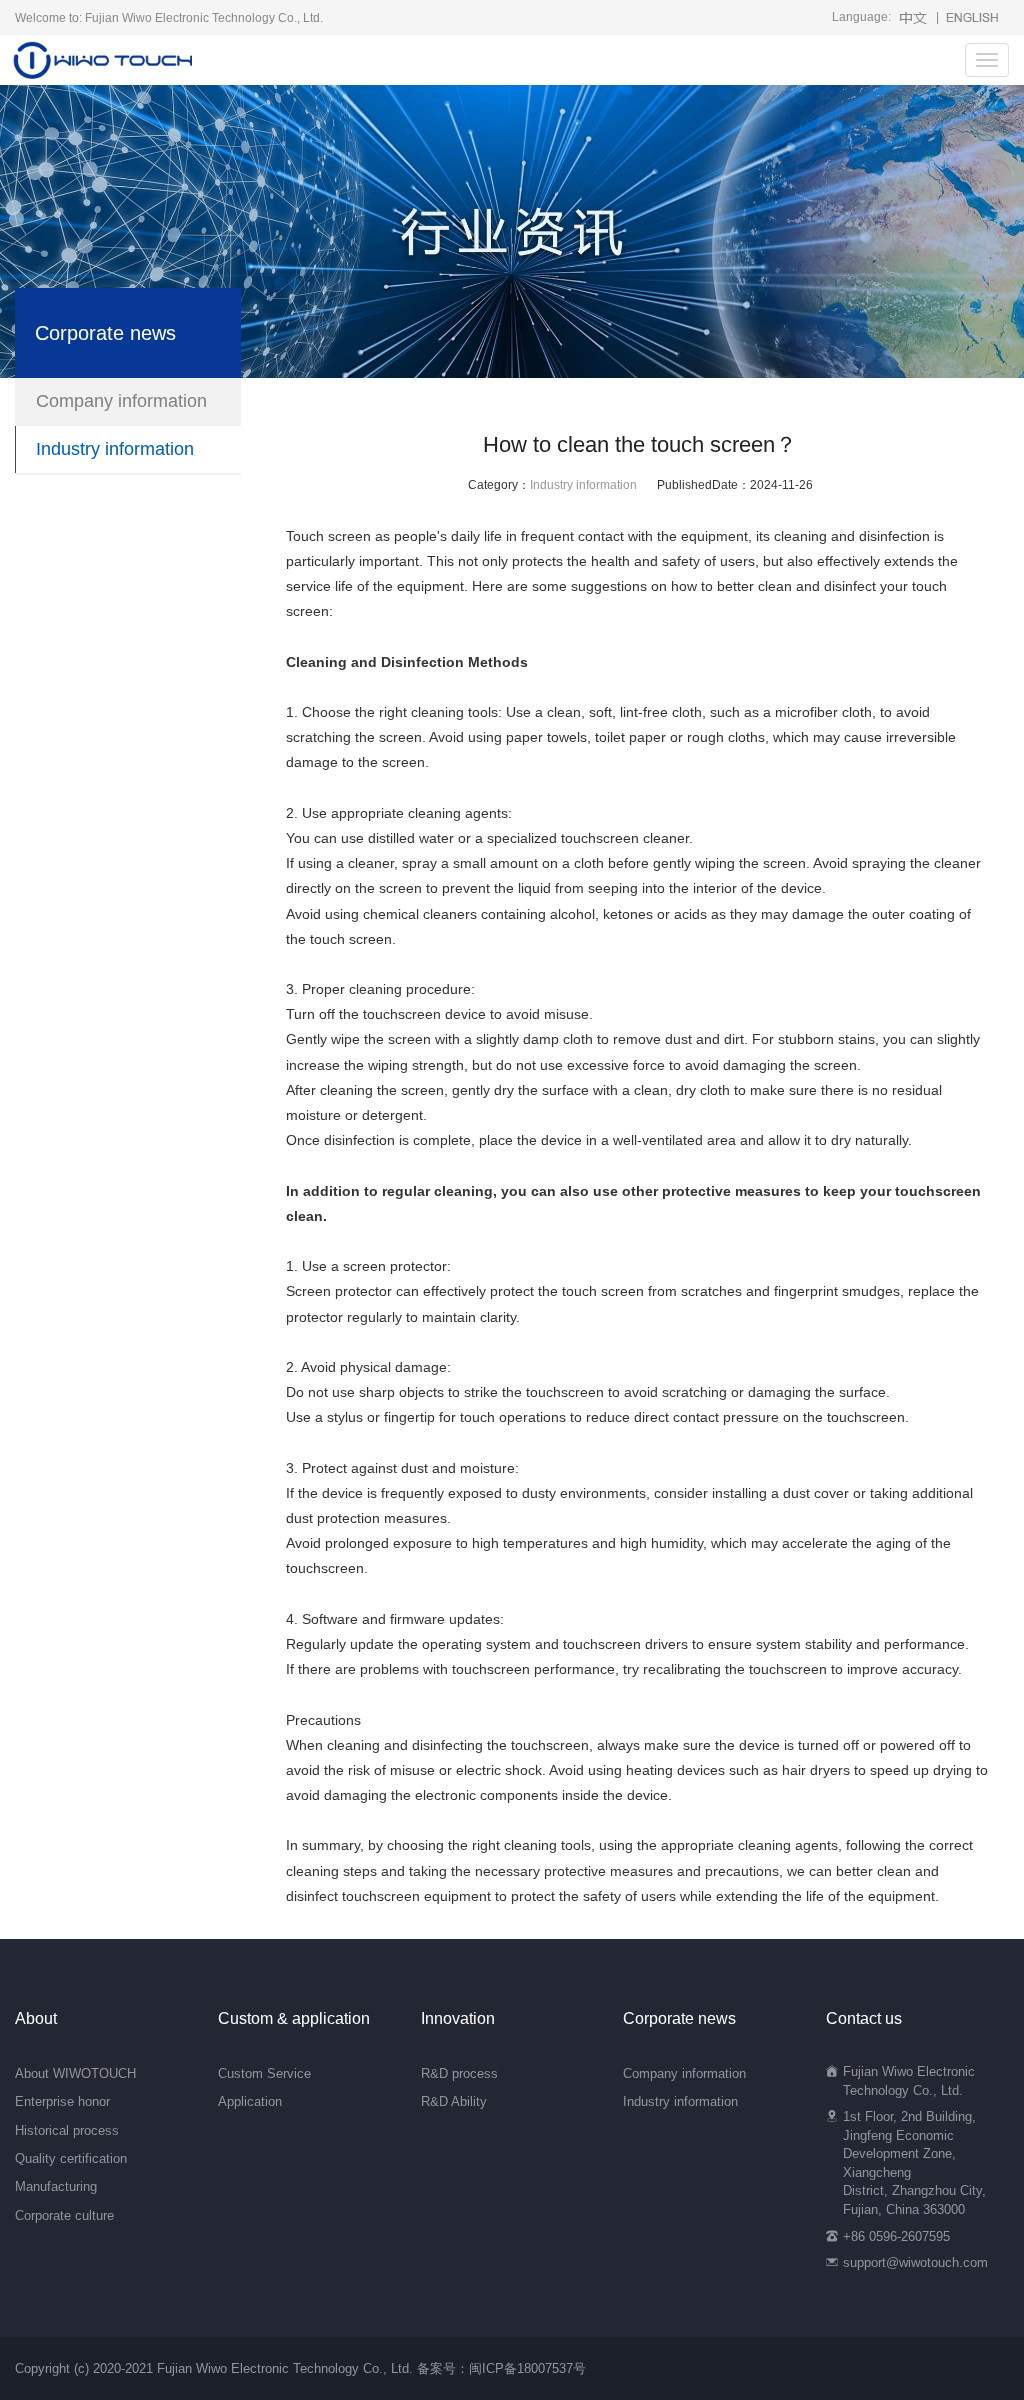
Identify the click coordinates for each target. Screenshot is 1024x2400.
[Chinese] (913, 17)
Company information (121, 401)
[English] (972, 17)
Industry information (583, 485)
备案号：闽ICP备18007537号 (501, 2368)
